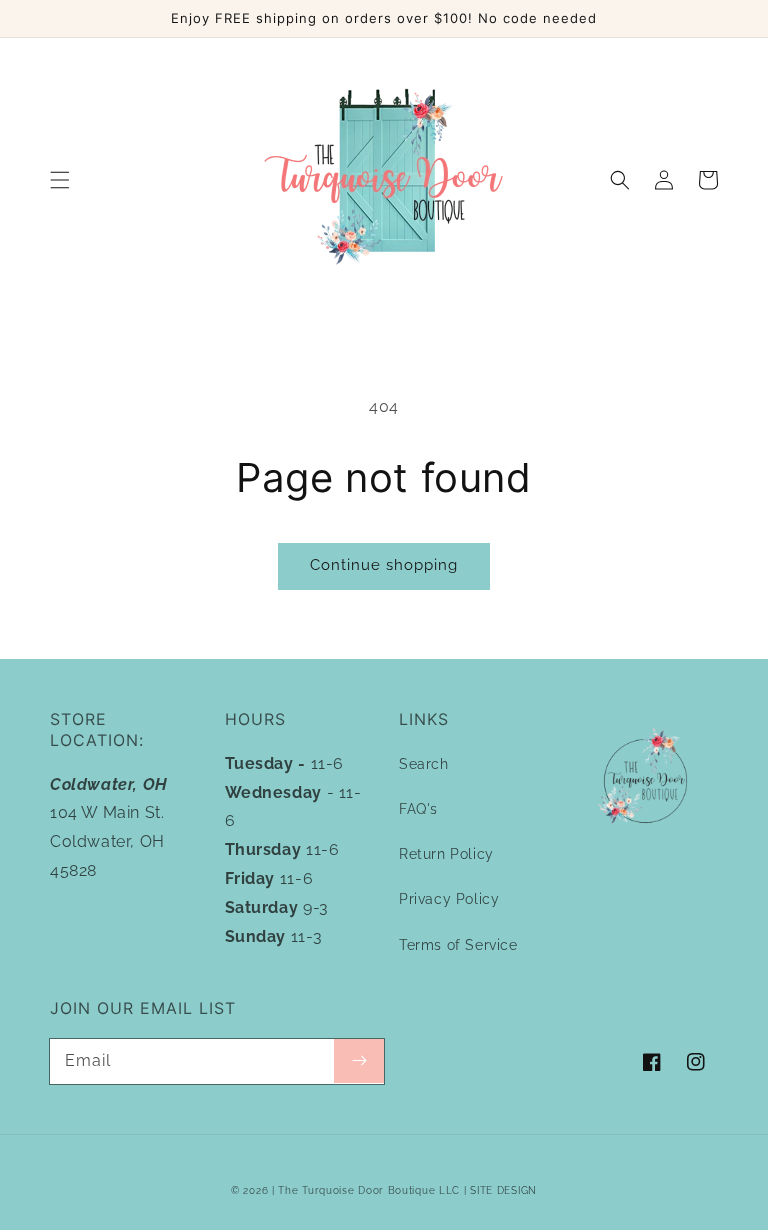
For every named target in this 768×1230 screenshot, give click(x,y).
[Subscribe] (359, 1061)
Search (424, 764)
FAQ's (418, 809)
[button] (60, 180)
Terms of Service (458, 945)
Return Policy (446, 854)
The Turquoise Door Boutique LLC (369, 1190)
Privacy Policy (449, 899)
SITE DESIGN (503, 1190)
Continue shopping (384, 565)
